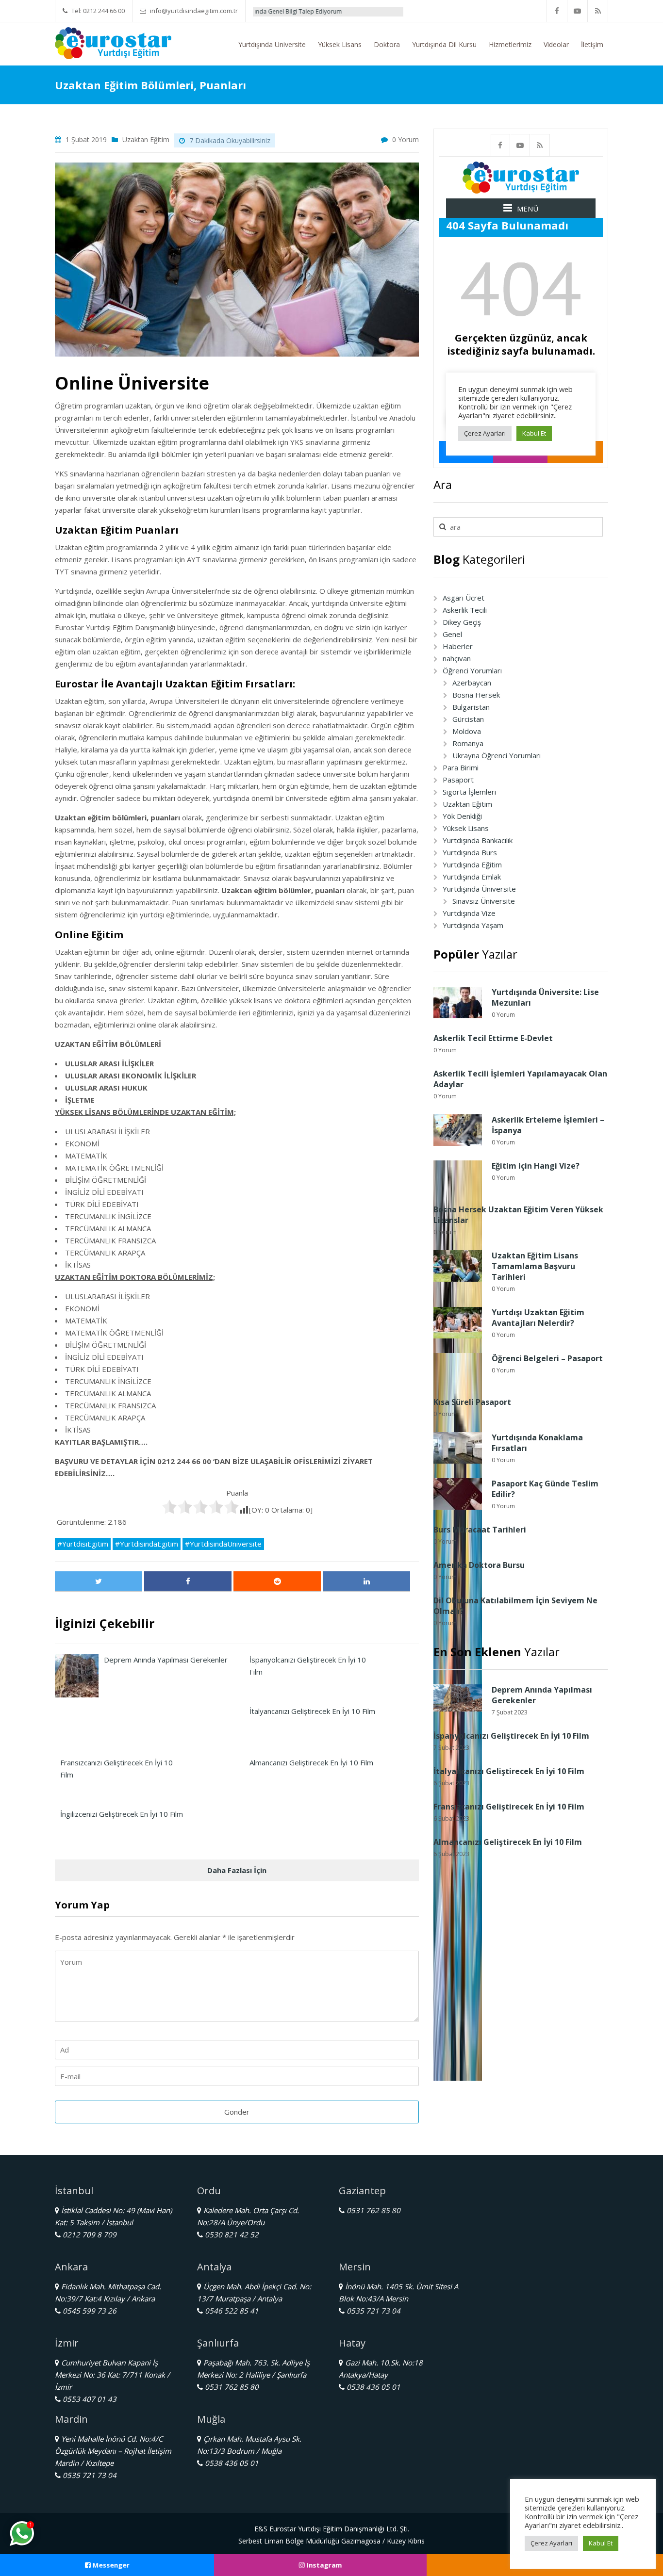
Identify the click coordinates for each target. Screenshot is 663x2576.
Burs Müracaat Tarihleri (480, 1530)
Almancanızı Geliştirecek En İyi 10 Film (508, 1842)
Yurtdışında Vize (469, 913)
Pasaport (458, 780)
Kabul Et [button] (601, 2543)
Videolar (556, 44)
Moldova (467, 731)
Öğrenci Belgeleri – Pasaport (547, 1358)
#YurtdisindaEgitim (147, 1544)
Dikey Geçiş (462, 622)
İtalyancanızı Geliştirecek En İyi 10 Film (509, 1771)
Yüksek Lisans (340, 44)
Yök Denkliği (462, 816)
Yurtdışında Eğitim (472, 864)
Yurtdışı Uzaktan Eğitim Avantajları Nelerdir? (538, 1318)
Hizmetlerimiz (510, 44)
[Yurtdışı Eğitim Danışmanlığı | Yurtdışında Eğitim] (113, 42)
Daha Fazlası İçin (237, 1870)
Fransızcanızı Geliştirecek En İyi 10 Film (509, 1807)
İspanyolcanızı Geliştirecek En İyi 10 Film (511, 1736)
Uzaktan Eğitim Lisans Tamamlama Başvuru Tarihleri (535, 1266)
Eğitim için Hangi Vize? (536, 1166)
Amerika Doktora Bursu (479, 1565)
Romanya (468, 743)
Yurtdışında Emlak (472, 877)
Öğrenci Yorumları (472, 670)
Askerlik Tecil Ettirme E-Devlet (493, 1038)
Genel (452, 634)
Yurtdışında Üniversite (272, 44)
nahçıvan (457, 658)
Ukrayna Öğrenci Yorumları (497, 755)
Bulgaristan (471, 707)
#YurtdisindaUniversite (223, 1544)
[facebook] (557, 11)
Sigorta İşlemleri (469, 792)
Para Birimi (461, 767)
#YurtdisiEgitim (83, 1544)
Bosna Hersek (476, 695)
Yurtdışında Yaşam (473, 925)
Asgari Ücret (464, 598)
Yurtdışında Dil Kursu (444, 44)
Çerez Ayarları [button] (551, 2543)
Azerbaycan (472, 683)
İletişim (592, 44)
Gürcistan (468, 719)
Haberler (458, 646)
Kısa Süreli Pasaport (472, 1402)
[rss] (598, 11)
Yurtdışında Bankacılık (478, 840)
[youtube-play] (578, 11)
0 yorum (406, 139)
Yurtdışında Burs (470, 852)
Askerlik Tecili (465, 610)
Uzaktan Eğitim (146, 139)
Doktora (387, 44)
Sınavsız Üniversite (484, 901)
